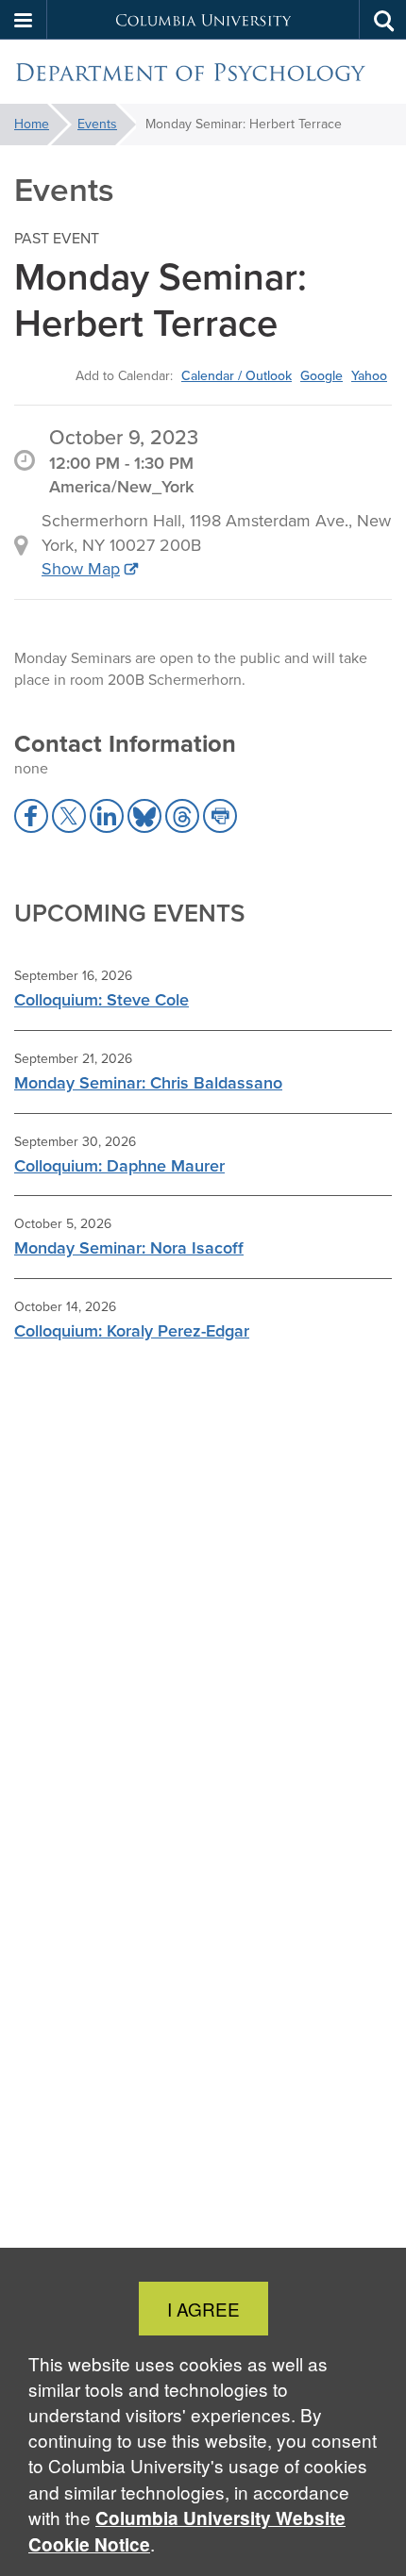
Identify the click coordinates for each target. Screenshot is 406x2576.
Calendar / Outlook (237, 375)
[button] (24, 20)
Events (97, 124)
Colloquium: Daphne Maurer (119, 1166)
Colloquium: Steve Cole (101, 1000)
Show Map (81, 569)
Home (32, 124)
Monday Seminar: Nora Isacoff (129, 1248)
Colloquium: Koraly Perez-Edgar (132, 1331)
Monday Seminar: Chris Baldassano (148, 1083)
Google (321, 375)
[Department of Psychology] (203, 72)
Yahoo (369, 375)
